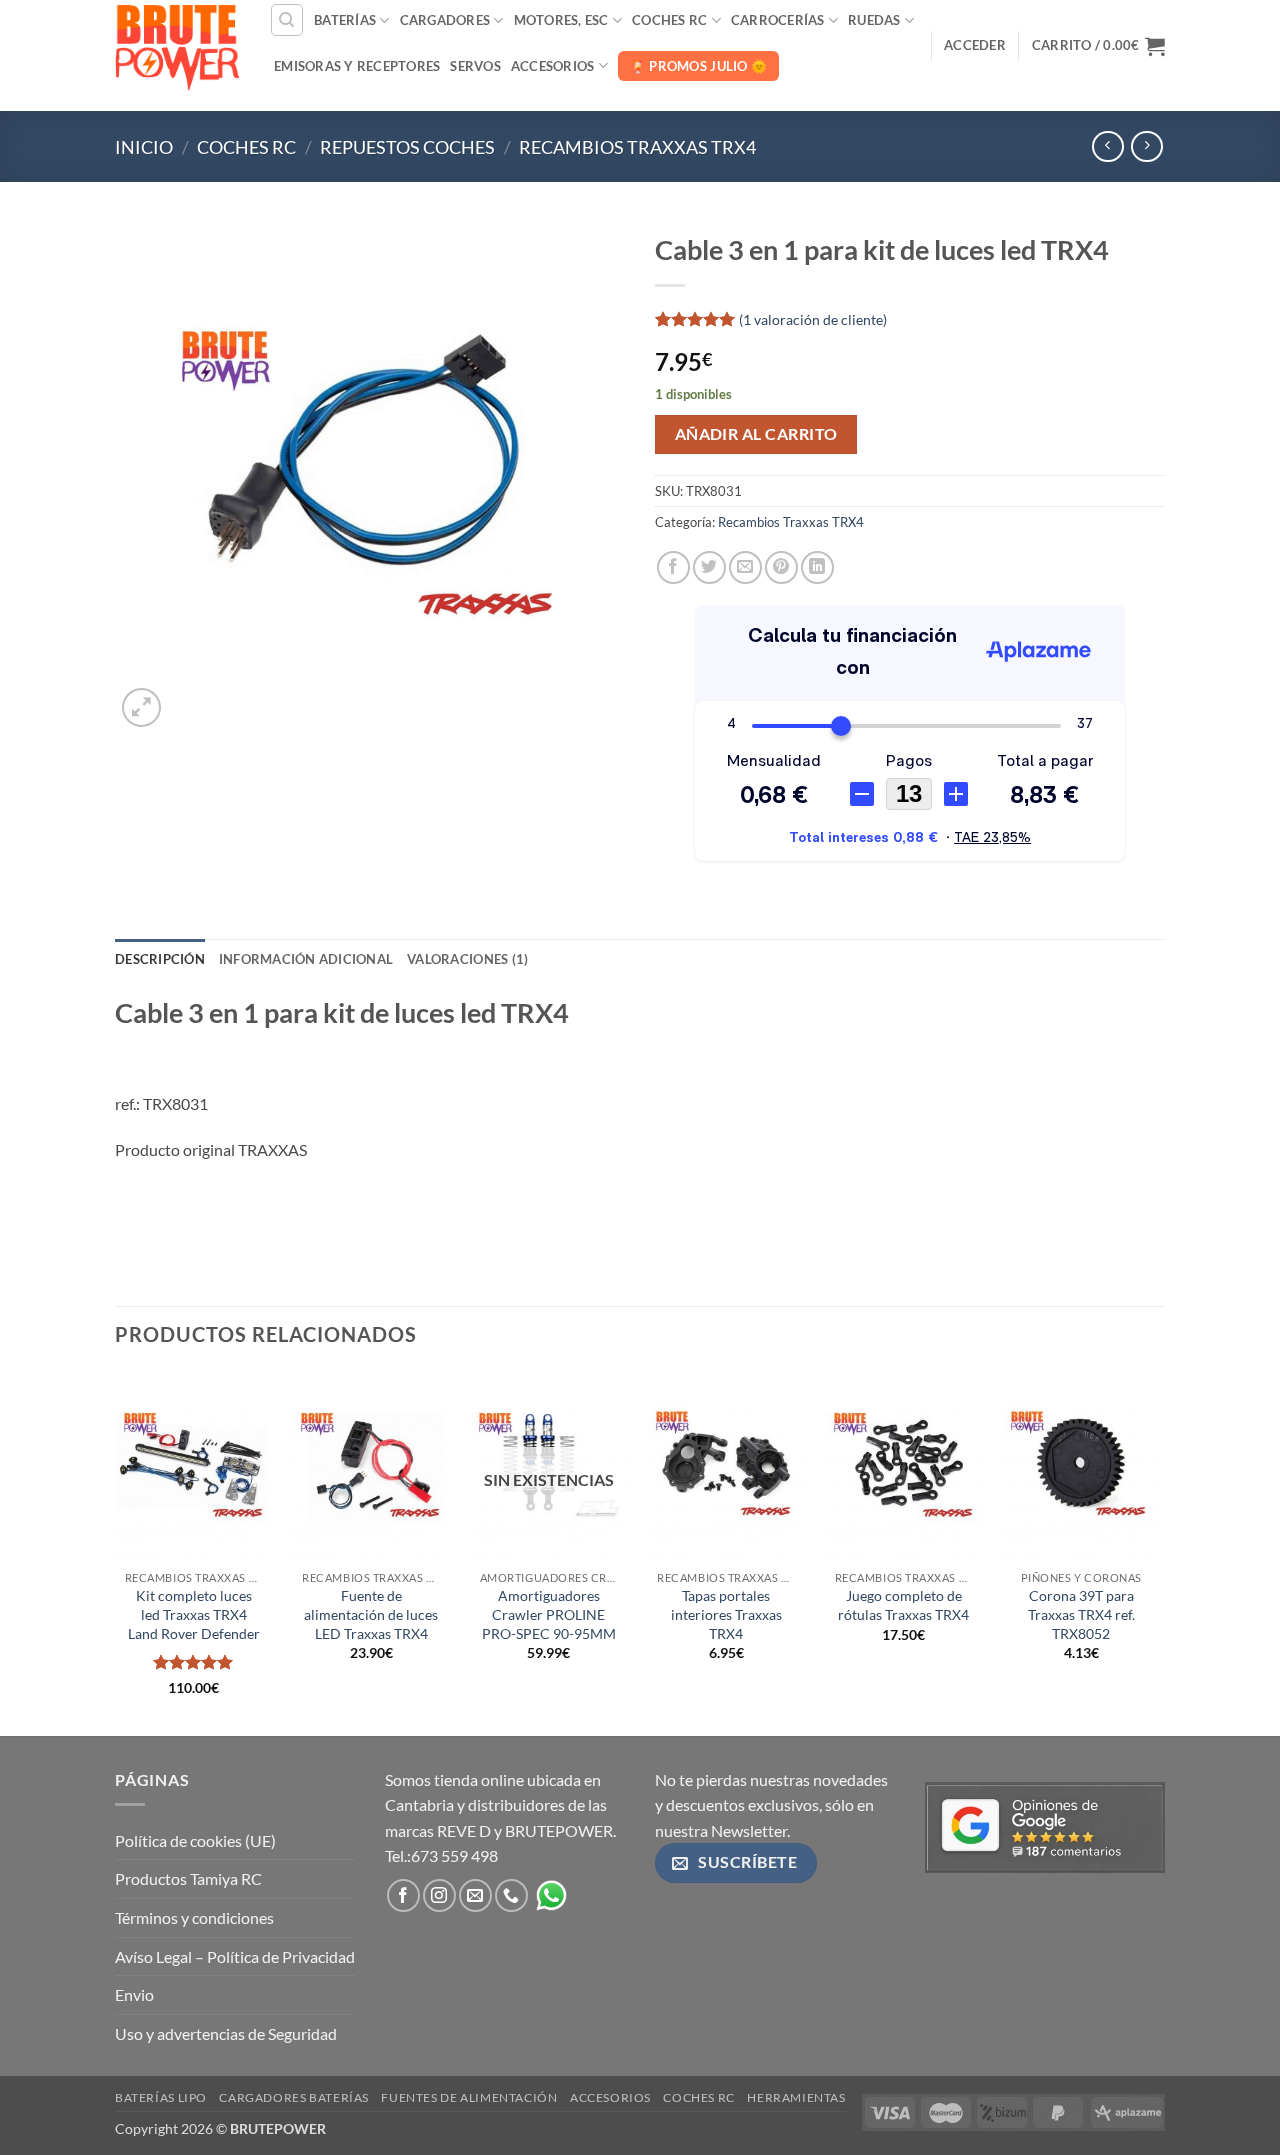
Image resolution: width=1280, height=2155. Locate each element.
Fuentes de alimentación (469, 2097)
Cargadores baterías (294, 2097)
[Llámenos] (511, 1895)
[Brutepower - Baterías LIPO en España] (177, 45)
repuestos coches (407, 147)
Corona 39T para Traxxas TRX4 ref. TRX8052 (1081, 1614)
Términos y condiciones (194, 1917)
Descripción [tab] (160, 959)
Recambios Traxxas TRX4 (637, 147)
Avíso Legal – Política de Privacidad (235, 1956)
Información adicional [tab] (306, 959)
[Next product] (1107, 146)
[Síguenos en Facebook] (403, 1895)
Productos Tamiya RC (188, 1878)
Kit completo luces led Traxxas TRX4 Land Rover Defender (194, 1614)
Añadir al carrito (756, 434)
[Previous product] (1146, 146)
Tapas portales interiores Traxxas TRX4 (726, 1614)
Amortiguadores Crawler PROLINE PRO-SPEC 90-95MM (549, 1614)
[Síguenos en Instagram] (439, 1895)
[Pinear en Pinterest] (781, 567)
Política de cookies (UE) (195, 1840)
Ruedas (874, 20)
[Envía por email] (745, 567)
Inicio (144, 147)
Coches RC (669, 20)
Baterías (345, 20)
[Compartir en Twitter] (709, 567)
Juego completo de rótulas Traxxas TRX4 (903, 1605)
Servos (475, 66)
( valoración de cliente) (813, 318)
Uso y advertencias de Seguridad (226, 2033)
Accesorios (553, 66)
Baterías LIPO (161, 2097)
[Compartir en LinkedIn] (817, 567)
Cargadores (445, 20)
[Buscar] (287, 20)
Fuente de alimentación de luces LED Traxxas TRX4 (371, 1614)
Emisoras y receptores (357, 66)
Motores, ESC (561, 20)
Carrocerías (778, 20)
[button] (975, 45)
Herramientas (796, 2097)
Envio (134, 1994)
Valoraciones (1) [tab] (467, 959)
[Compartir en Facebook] (673, 567)
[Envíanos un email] (475, 1895)
